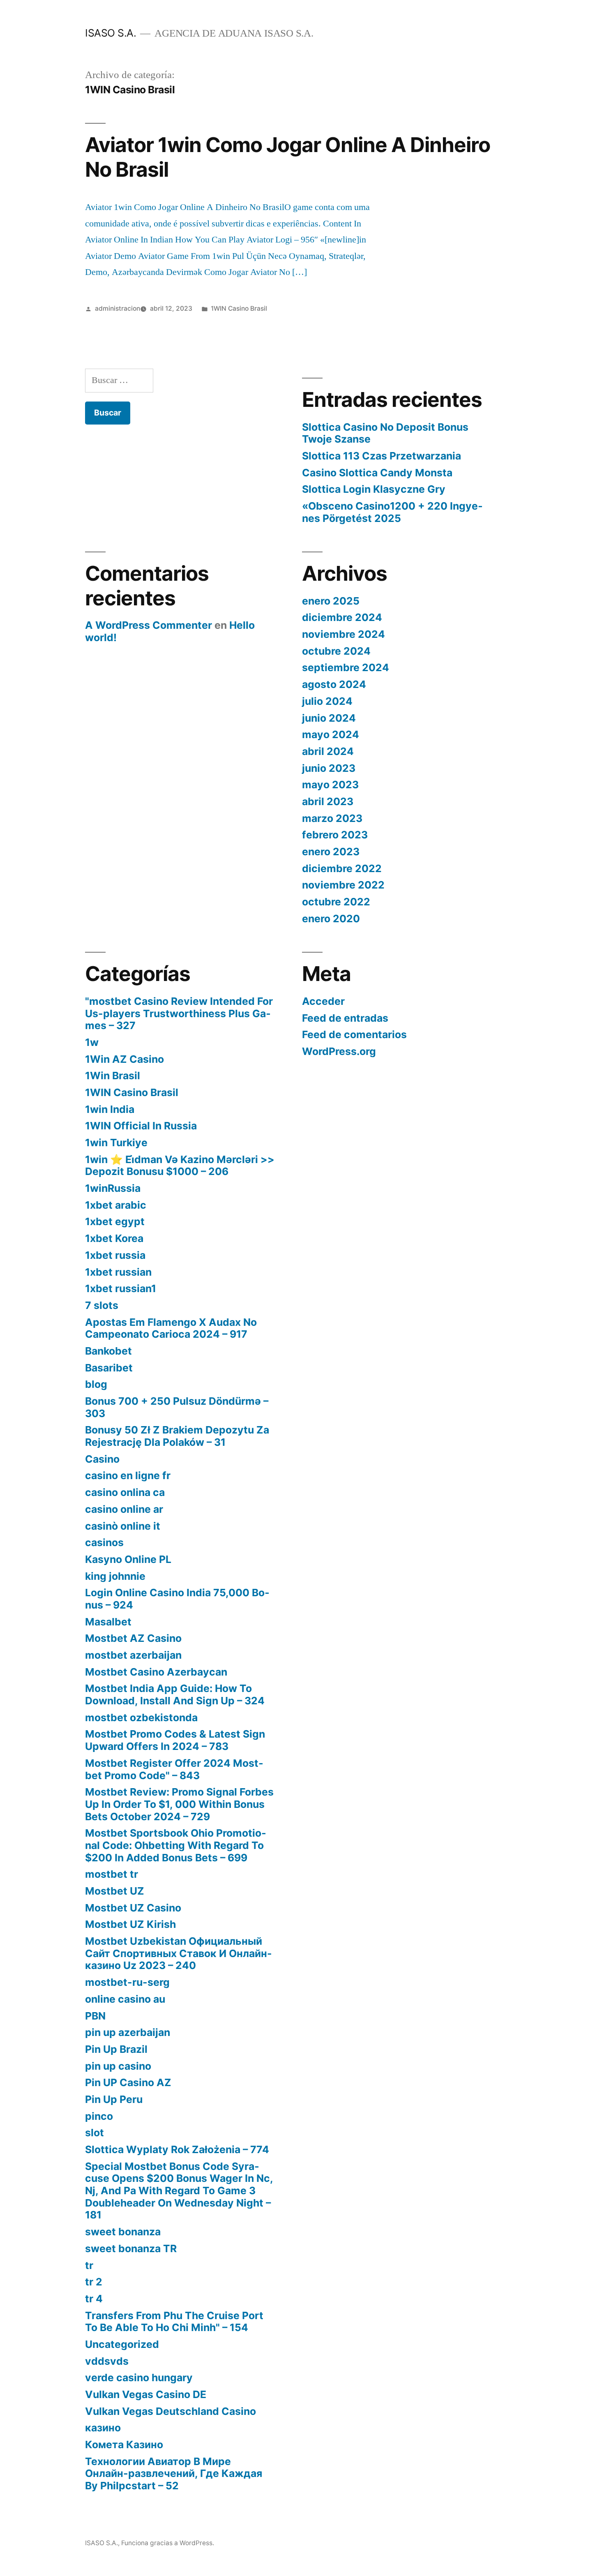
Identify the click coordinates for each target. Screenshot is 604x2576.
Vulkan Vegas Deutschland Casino (171, 2411)
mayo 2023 (330, 785)
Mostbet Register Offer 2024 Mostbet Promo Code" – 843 (174, 1769)
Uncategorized (122, 2344)
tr (89, 2265)
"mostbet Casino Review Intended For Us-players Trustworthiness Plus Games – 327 (179, 1013)
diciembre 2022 (342, 868)
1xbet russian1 (121, 1288)
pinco (99, 2116)
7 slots (102, 1305)
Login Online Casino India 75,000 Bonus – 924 (177, 1599)
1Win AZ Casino (124, 1059)
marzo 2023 (332, 818)
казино (103, 2428)
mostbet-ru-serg (127, 1982)
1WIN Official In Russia (141, 1126)
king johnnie (115, 1576)
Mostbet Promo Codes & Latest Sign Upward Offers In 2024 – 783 (175, 1740)
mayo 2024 (331, 734)
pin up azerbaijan (128, 2032)
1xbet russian (118, 1272)
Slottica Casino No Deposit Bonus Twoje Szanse (385, 433)
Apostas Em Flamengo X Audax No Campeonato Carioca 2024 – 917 (171, 1328)
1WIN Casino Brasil (239, 308)
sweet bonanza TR (131, 2248)
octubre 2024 (336, 651)
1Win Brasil (113, 1076)
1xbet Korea (114, 1238)
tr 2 (94, 2282)
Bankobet (108, 1351)
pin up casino (118, 2066)
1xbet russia (115, 1255)
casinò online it (123, 1526)
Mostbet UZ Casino (133, 1908)
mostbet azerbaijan (133, 1655)
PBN (95, 2016)
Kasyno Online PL (128, 1559)
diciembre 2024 (342, 617)
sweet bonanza (123, 2232)
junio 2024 (329, 718)
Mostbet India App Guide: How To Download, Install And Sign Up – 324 (175, 1694)
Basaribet (109, 1368)
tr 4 (94, 2299)
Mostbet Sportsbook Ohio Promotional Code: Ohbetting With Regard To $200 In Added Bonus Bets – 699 (176, 1845)
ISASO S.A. (111, 33)
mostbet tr (112, 1874)
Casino (102, 1459)
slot (95, 2133)
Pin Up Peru (114, 2099)
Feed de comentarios (354, 1034)
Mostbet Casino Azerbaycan (156, 1672)
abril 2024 (328, 751)
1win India (110, 1109)
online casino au (125, 1999)
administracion (118, 308)
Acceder (323, 1001)
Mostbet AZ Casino (133, 1638)
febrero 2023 (335, 835)
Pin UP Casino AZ (128, 2082)
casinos (104, 1542)
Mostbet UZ (115, 1891)
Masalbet (108, 1622)
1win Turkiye (116, 1143)
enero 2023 (331, 852)
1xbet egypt (115, 1221)
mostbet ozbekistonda (141, 1717)
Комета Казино (124, 2444)
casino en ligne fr (128, 1475)
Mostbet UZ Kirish (130, 1924)
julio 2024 (327, 701)
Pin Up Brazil (116, 2049)
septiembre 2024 (346, 667)
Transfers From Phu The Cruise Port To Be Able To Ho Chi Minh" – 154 (174, 2322)
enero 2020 (331, 919)
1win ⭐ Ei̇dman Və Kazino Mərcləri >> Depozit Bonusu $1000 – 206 (180, 1166)
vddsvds (107, 2361)
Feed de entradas (345, 1018)
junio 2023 (329, 768)
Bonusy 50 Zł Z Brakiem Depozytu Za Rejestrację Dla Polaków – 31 (177, 1436)
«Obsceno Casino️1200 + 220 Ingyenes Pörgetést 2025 (392, 512)
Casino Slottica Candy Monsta (377, 473)
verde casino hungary (139, 2377)
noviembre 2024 (343, 634)
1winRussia (113, 1188)
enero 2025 (331, 601)
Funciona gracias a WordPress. (168, 2543)
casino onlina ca (125, 1492)
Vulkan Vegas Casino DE (146, 2394)
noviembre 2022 (343, 885)
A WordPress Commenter (149, 625)
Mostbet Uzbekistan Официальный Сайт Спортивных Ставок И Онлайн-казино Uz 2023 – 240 (179, 1953)
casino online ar (124, 1509)
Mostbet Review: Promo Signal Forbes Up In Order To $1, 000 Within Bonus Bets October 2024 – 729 (179, 1804)
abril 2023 (328, 801)
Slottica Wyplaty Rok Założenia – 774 (177, 2149)
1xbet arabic (116, 1205)
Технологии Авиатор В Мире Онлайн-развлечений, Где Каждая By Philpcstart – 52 (174, 2473)
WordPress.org (339, 1051)
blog (96, 1384)
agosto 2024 (334, 684)
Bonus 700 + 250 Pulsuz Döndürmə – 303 (177, 1407)
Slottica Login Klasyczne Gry (374, 489)
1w (92, 1042)
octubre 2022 (336, 902)
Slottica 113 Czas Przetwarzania (382, 456)
